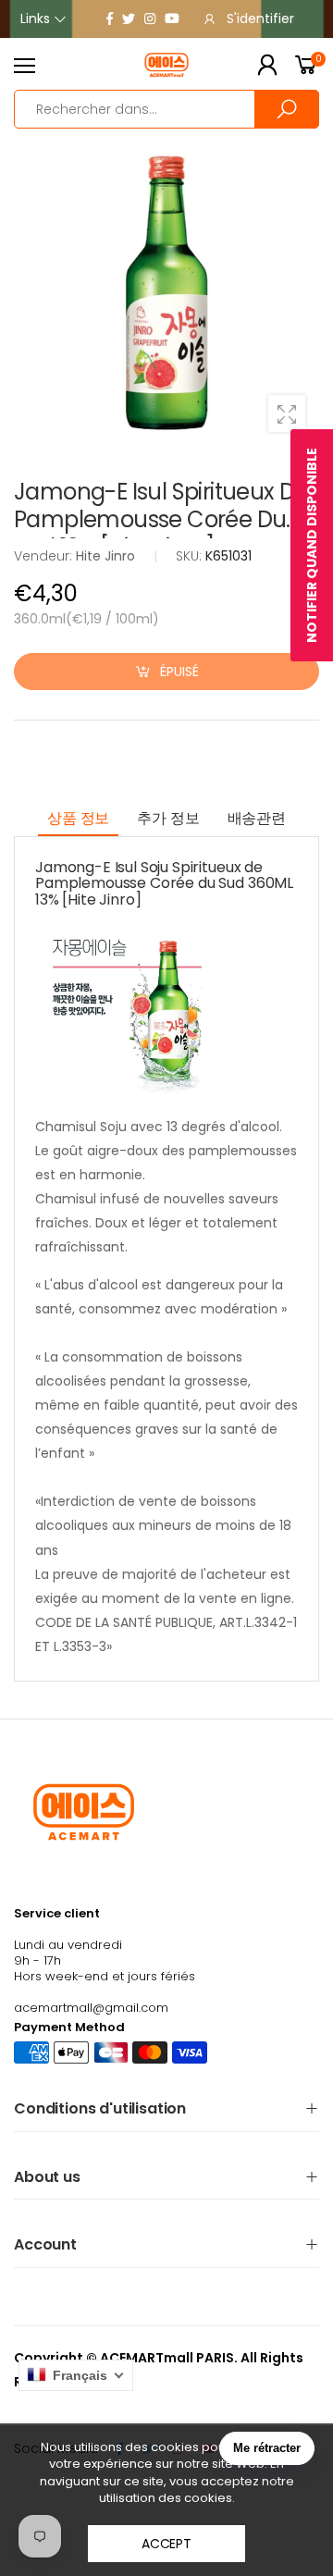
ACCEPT (166, 2544)
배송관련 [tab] (257, 818)
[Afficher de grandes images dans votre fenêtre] (287, 413)
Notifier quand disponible (312, 545)
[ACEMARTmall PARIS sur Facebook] (110, 18)
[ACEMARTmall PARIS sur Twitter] (129, 18)
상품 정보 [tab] (78, 818)
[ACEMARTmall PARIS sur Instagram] (150, 18)
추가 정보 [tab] (168, 818)
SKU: (191, 556)
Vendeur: (45, 556)
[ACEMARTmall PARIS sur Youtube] (172, 18)
